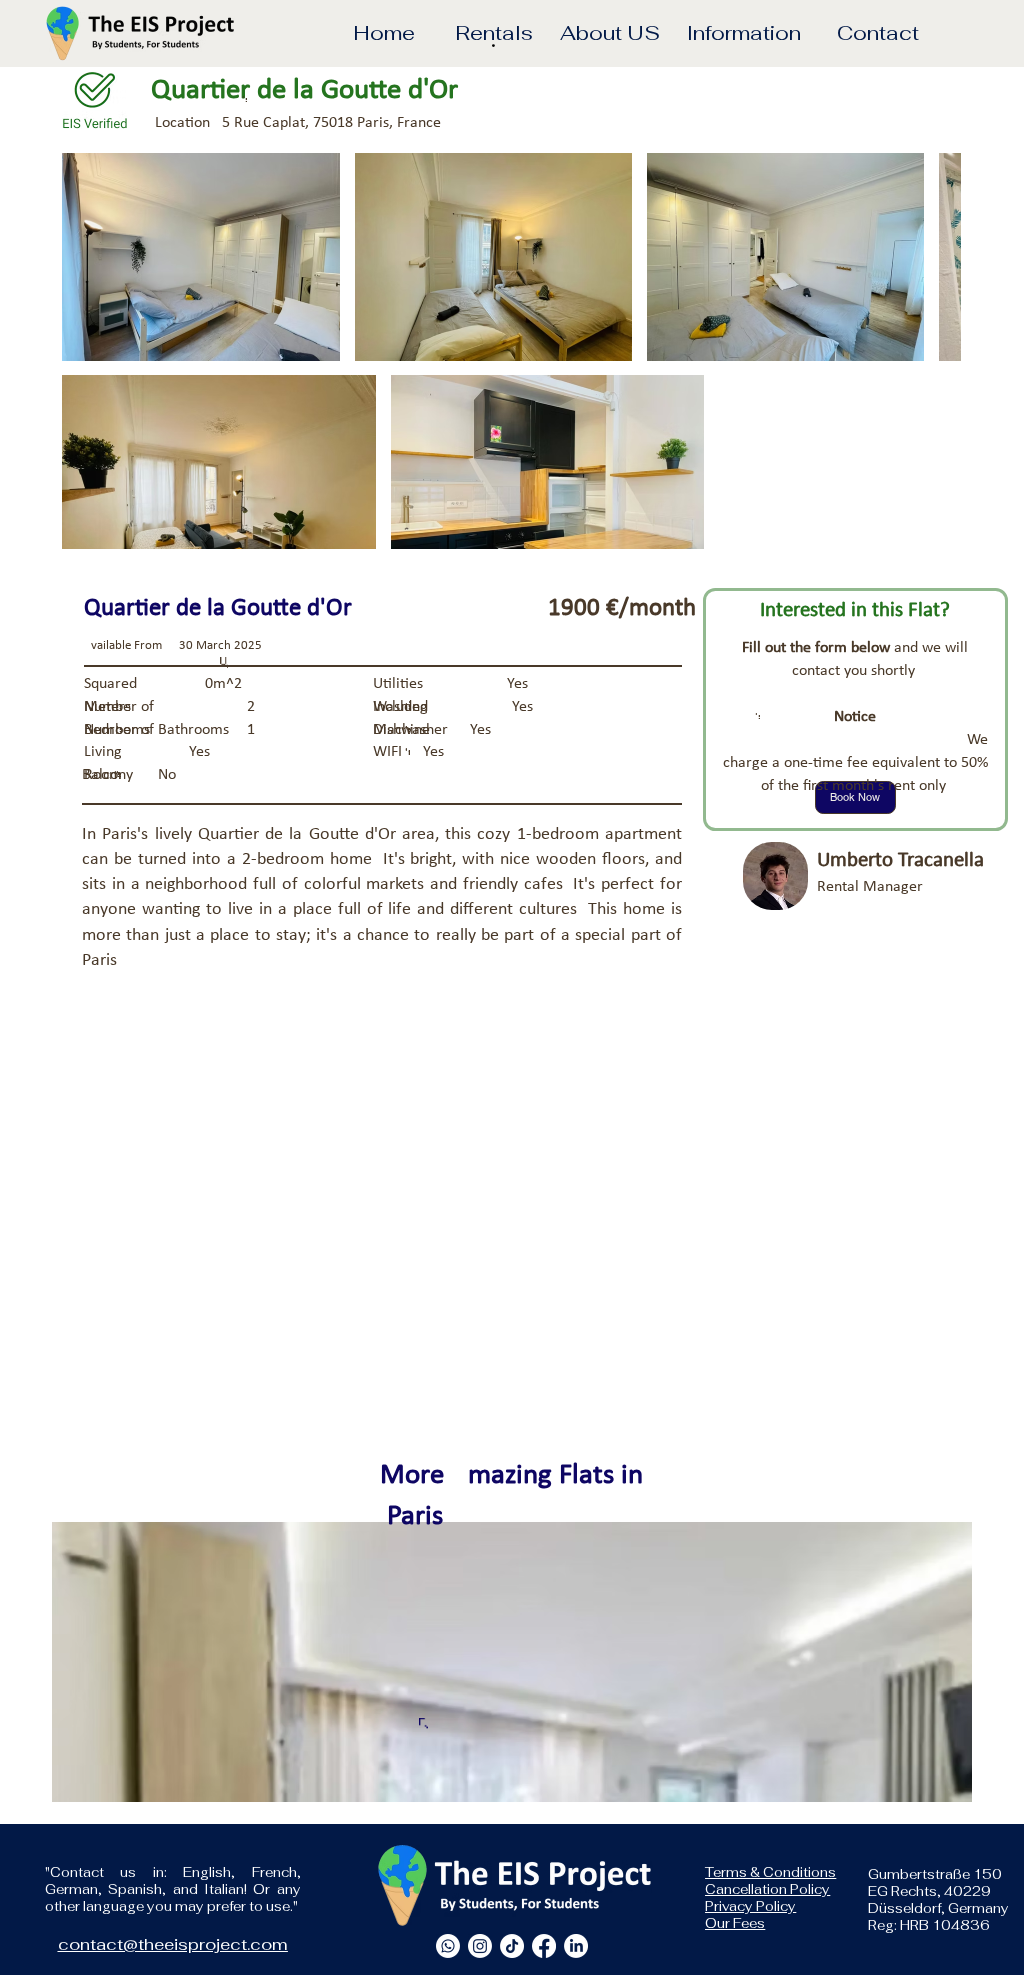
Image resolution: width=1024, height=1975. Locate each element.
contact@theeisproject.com (173, 1944)
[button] (494, 38)
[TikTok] (512, 1946)
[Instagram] (480, 1946)
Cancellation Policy (767, 1889)
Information (744, 32)
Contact (878, 32)
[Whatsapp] (448, 1946)
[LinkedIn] (576, 1946)
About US (610, 32)
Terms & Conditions (770, 1872)
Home (384, 32)
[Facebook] (544, 1946)
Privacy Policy (750, 1906)
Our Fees (735, 1923)
